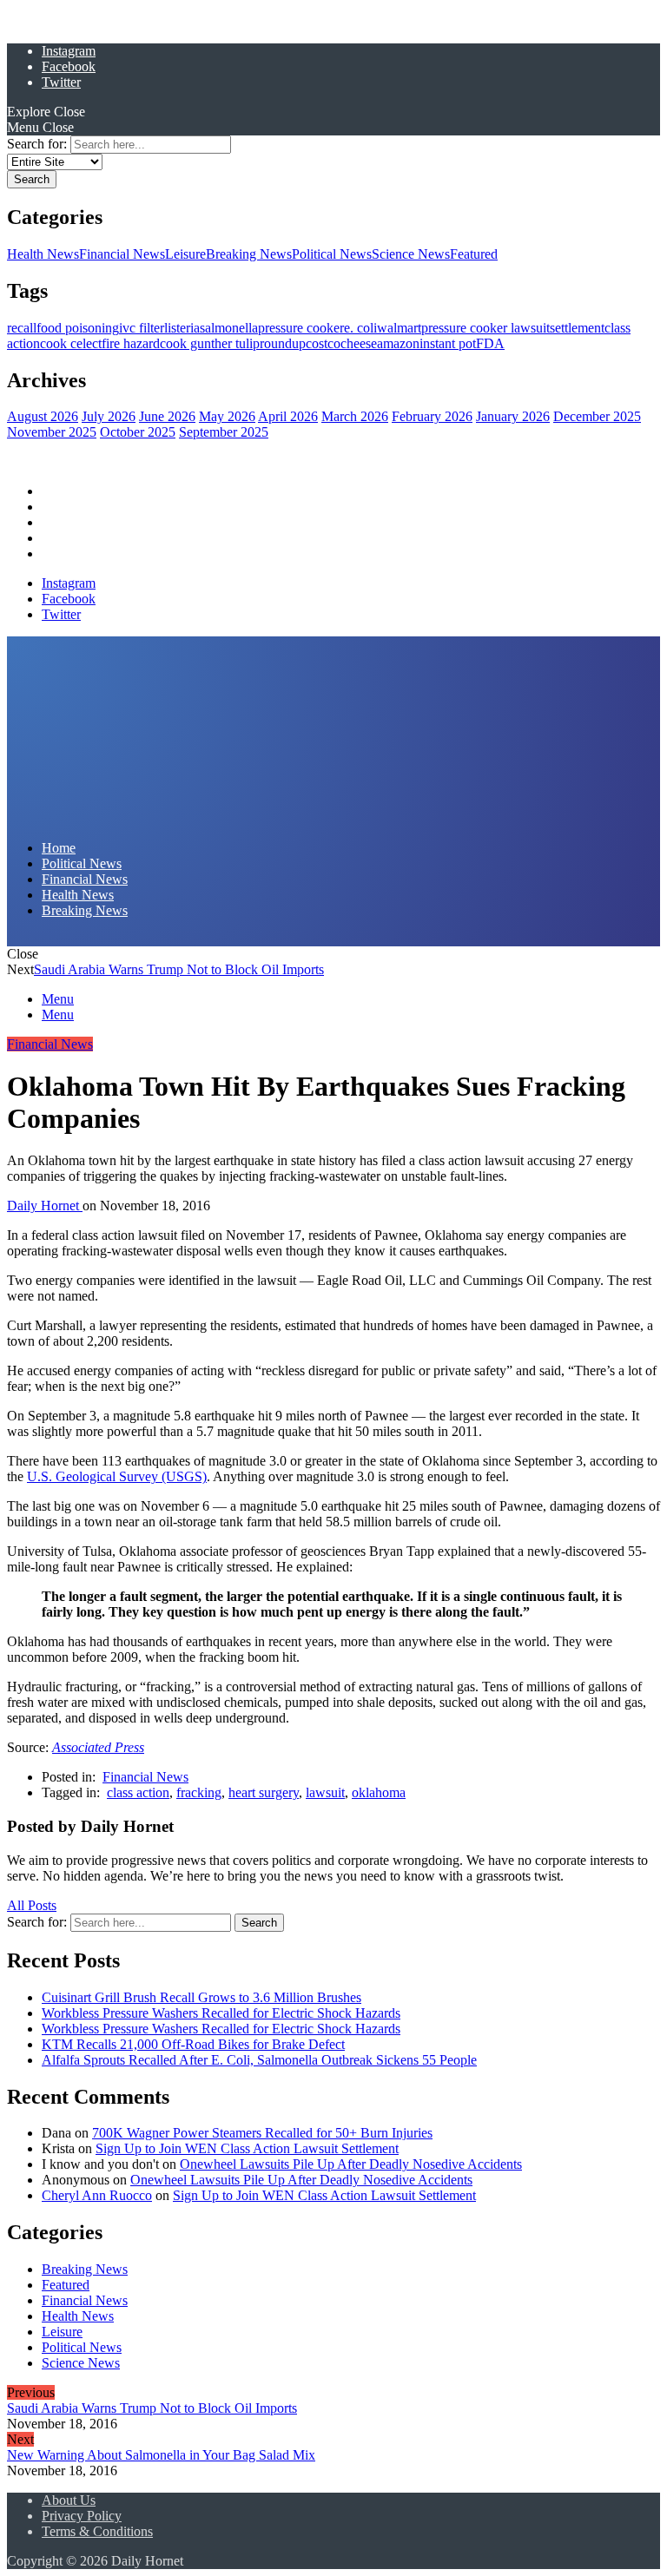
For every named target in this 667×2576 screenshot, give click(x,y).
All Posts (32, 1905)
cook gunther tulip (210, 343)
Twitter (61, 82)
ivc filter (142, 328)
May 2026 (227, 416)
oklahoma (379, 1792)
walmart (399, 328)
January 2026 (513, 416)
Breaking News (249, 254)
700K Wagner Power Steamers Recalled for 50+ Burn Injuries (262, 2133)
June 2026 (167, 416)
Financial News (122, 254)
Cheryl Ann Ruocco (97, 2195)
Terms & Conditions (97, 2531)
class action (138, 1792)
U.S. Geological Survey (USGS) (117, 1476)
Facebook (69, 66)
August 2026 (43, 416)
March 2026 (355, 416)
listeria (182, 328)
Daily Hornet (45, 1206)
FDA (490, 343)
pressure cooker (301, 328)
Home (59, 491)
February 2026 (432, 416)
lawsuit (325, 1792)
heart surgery (264, 1792)
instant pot (448, 343)
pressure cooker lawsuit (485, 328)
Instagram (69, 51)
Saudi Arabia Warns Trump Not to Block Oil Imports (179, 969)
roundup (283, 343)
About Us (69, 2500)
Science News (411, 254)
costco (323, 343)
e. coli (360, 328)
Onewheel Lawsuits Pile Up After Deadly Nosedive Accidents (351, 2164)
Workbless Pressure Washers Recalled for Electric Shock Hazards (221, 2013)
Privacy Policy (82, 2516)
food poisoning (78, 328)
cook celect (71, 343)
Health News (43, 254)
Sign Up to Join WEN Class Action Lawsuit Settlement (247, 2148)
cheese (359, 343)
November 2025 (52, 432)
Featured (474, 254)
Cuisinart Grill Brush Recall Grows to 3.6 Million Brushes (201, 1997)
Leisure (185, 254)
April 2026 (288, 416)
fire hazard (131, 343)
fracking (199, 1792)
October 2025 (138, 432)
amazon (398, 343)
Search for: (37, 144)
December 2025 (597, 416)
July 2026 (109, 416)
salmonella (229, 328)
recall (22, 328)
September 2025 (224, 432)
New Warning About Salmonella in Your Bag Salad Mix (161, 2455)
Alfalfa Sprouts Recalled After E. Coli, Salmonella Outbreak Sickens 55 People (259, 2060)
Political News (332, 254)
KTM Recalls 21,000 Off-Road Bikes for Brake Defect (193, 2044)
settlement (577, 328)
